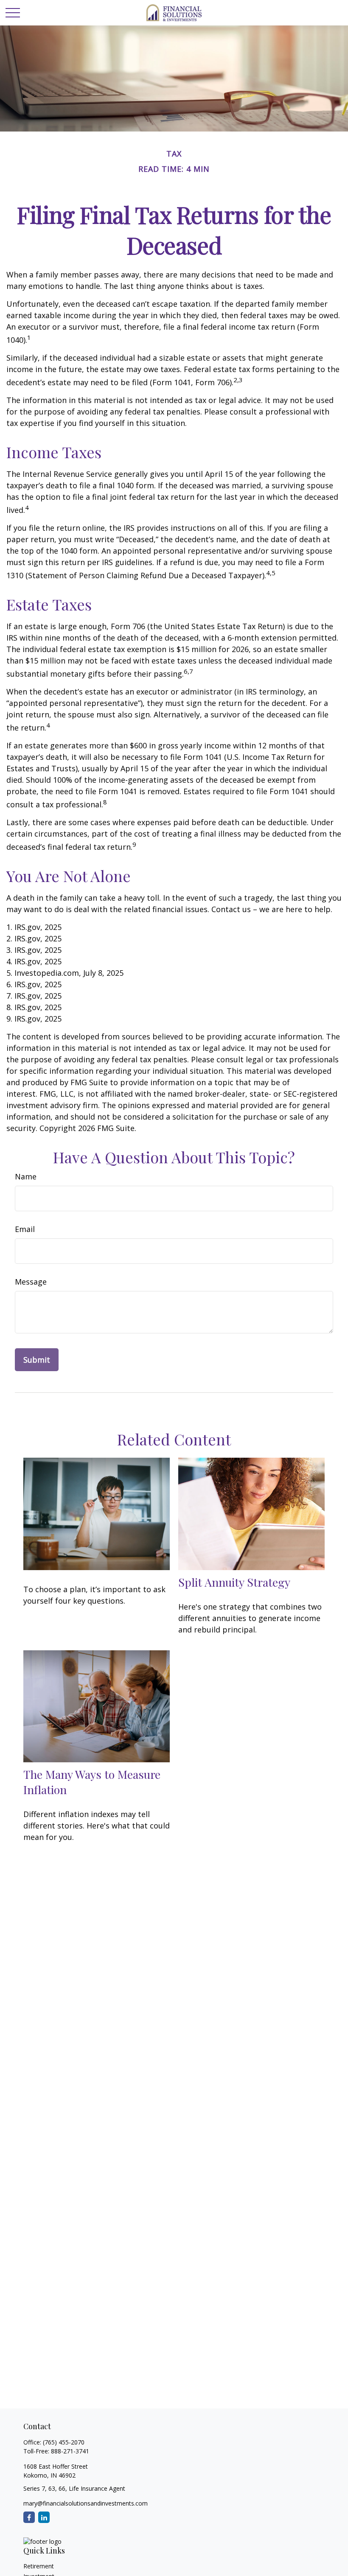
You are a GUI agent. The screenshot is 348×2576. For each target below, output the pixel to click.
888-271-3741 (70, 2451)
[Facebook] (29, 2517)
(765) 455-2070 (64, 2442)
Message (31, 1282)
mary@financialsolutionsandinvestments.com (86, 2503)
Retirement (39, 2566)
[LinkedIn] (44, 2517)
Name (26, 1176)
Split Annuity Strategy (234, 1582)
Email (25, 1229)
